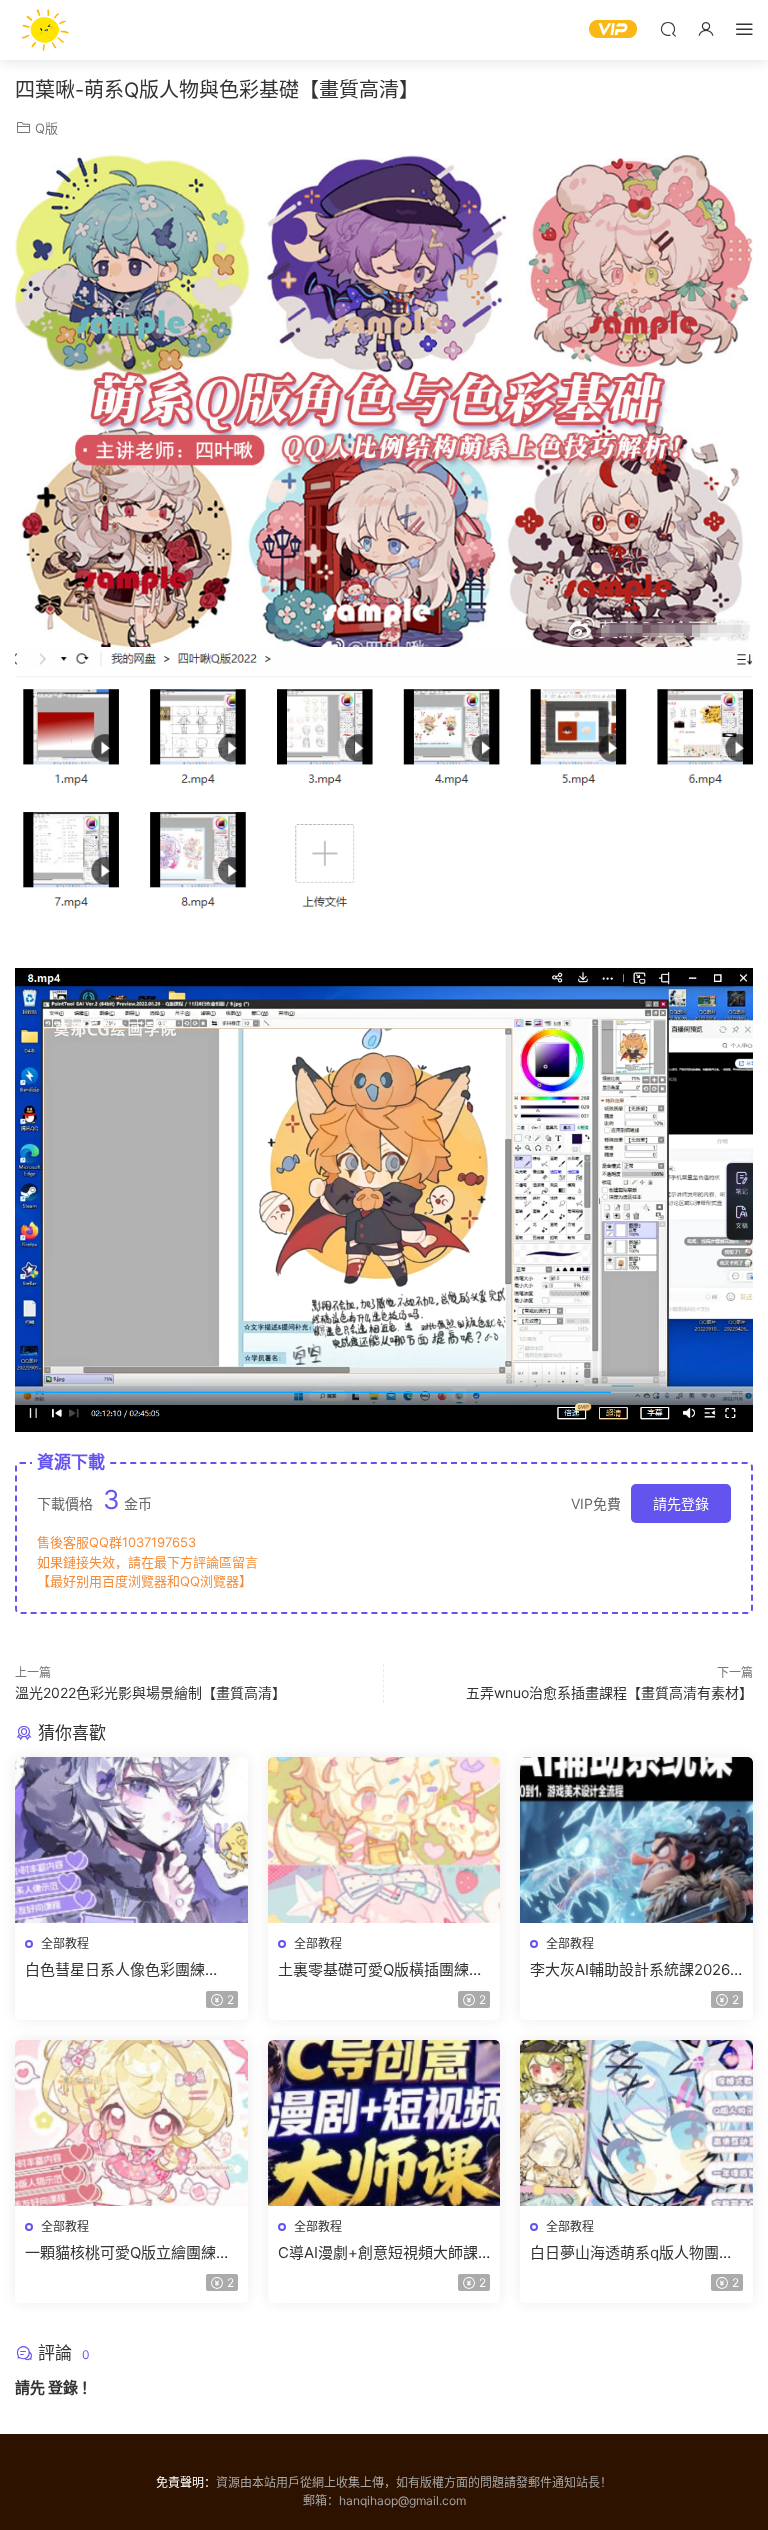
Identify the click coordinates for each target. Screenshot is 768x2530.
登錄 (63, 2387)
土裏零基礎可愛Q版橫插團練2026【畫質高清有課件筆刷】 (378, 1970)
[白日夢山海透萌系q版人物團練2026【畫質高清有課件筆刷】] (636, 2123)
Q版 (46, 128)
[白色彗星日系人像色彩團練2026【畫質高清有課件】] (131, 1840)
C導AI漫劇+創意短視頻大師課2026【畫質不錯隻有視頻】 (378, 2253)
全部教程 (65, 1943)
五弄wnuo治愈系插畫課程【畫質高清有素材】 (609, 1692)
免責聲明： (186, 2482)
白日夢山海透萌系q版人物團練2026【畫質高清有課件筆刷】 (632, 2253)
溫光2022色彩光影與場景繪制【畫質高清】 (150, 1692)
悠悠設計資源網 (45, 30)
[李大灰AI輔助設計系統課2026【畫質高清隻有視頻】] (636, 1840)
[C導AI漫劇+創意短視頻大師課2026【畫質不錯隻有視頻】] (384, 2123)
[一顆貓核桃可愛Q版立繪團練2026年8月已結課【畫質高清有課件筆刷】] (131, 2123)
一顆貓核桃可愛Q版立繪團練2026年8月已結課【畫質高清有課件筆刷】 (130, 2253)
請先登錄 (681, 1503)
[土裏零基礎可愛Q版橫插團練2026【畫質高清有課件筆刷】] (384, 1840)
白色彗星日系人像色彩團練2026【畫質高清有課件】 (115, 1970)
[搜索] (668, 28)
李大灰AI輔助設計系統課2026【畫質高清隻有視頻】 (630, 1970)
